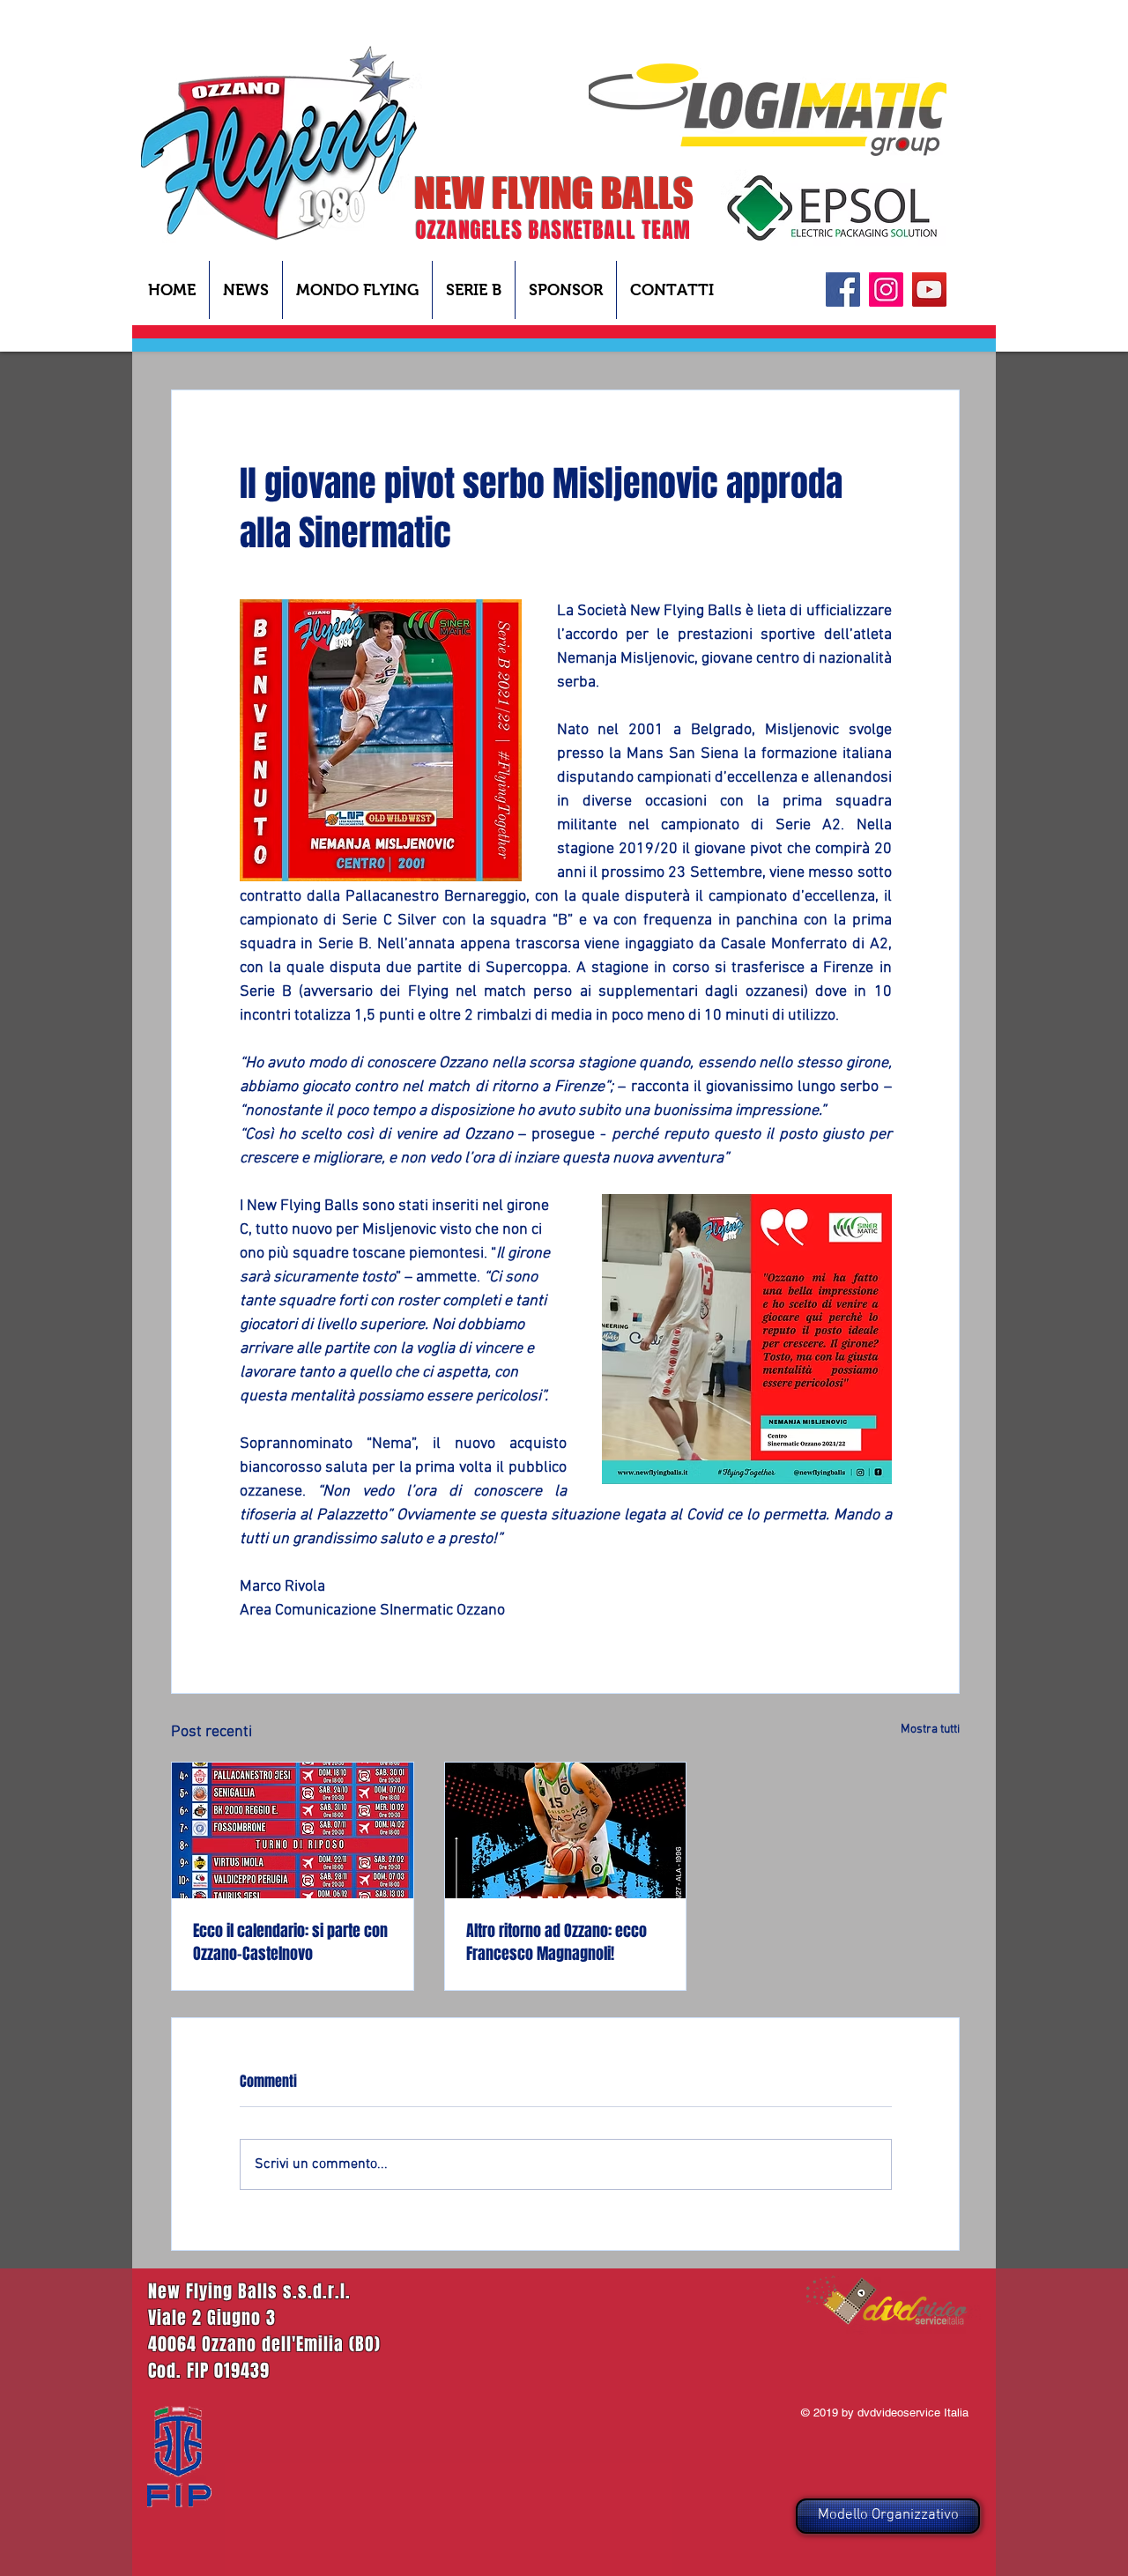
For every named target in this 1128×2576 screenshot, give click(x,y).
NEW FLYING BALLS (554, 193)
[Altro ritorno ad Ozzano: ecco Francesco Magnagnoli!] (566, 1830)
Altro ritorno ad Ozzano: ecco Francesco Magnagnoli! (557, 1942)
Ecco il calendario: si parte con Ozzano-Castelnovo (290, 1942)
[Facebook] (843, 290)
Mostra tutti (930, 1730)
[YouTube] (929, 290)
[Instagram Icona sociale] (886, 290)
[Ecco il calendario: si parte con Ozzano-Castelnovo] (293, 1830)
